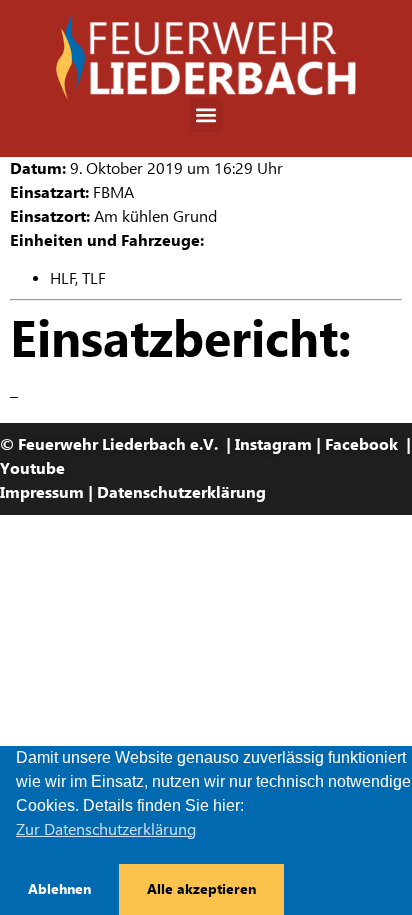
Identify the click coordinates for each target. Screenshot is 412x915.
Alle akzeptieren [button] (201, 889)
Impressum (42, 492)
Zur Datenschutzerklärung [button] (106, 829)
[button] (206, 115)
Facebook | (368, 444)
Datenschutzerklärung (181, 492)
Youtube (32, 468)
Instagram (273, 444)
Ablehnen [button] (59, 889)
